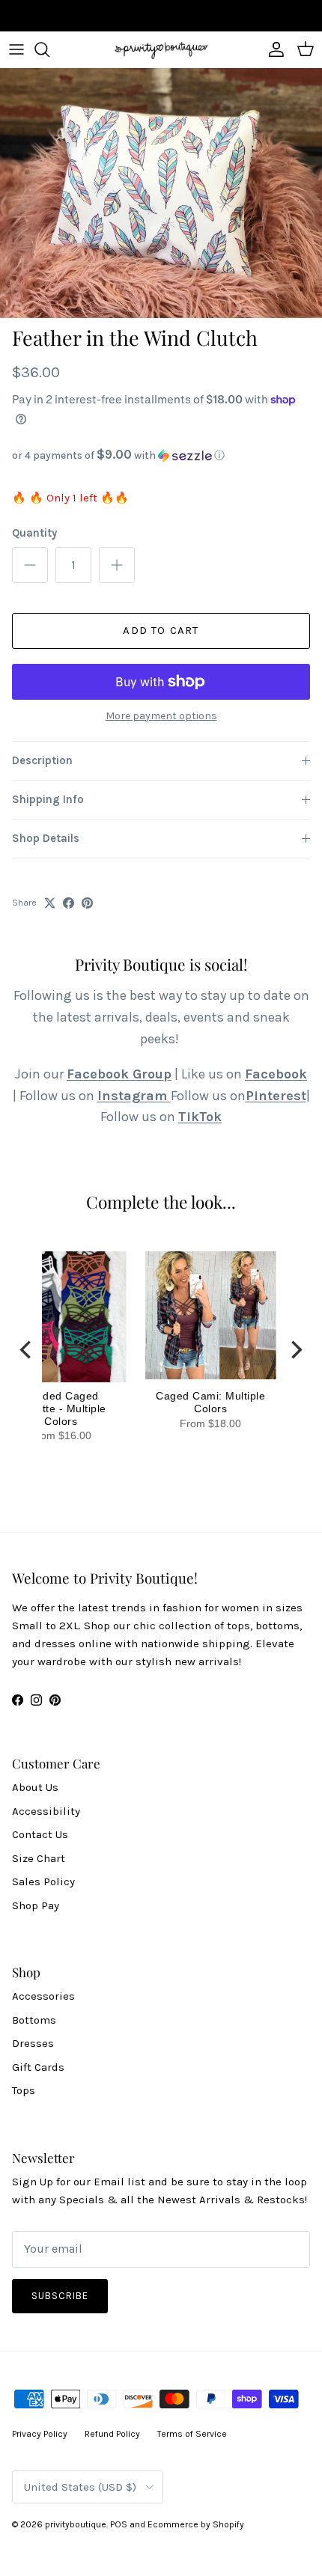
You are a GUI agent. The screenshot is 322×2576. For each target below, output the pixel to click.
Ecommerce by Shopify (196, 2524)
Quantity (34, 533)
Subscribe (60, 2296)
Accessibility (46, 1811)
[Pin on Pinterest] (87, 903)
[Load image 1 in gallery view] (161, 193)
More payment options (161, 716)
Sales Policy (43, 1881)
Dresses (33, 2043)
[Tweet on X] (50, 903)
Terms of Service (192, 2434)
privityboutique (76, 2524)
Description (42, 760)
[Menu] (16, 49)
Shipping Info (48, 799)
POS (119, 2524)
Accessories (43, 1996)
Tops (24, 2090)
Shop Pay (36, 1905)
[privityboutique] (161, 49)
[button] (161, 455)
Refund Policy (112, 2434)
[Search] (49, 49)
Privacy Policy (40, 2434)
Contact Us (40, 1834)
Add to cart (161, 630)
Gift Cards (38, 2067)
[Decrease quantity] (30, 565)
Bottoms (34, 2020)
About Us (35, 1787)
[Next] (295, 1349)
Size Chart (39, 1858)
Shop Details (46, 838)
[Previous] (27, 1349)
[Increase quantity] (117, 565)
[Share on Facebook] (69, 903)
